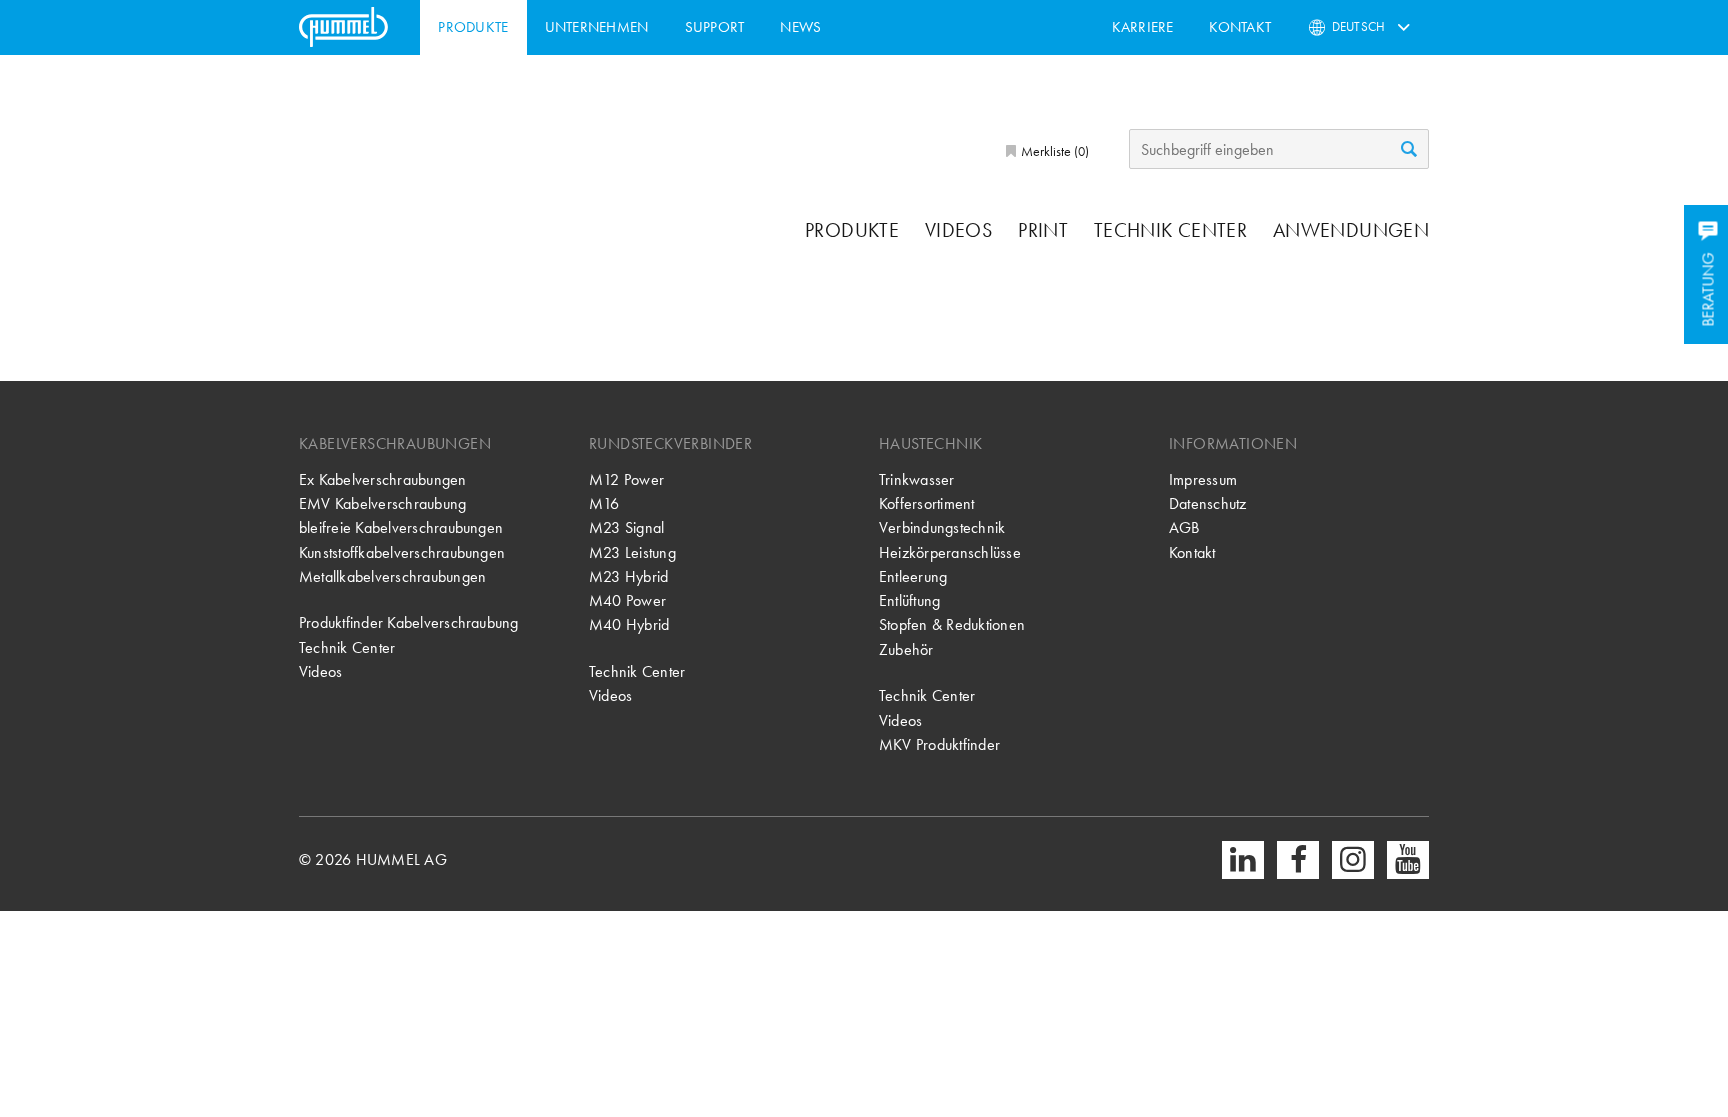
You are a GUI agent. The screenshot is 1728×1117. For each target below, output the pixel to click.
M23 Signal (626, 527)
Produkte (473, 27)
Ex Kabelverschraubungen (383, 479)
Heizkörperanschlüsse (950, 552)
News (800, 27)
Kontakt (1240, 27)
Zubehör (906, 649)
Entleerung (913, 576)
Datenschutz (1208, 503)
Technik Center (1170, 230)
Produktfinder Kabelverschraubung (409, 622)
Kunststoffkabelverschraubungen (402, 552)
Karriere (1143, 27)
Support (715, 27)
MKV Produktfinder (939, 744)
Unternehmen (597, 27)
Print (1043, 230)
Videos (958, 230)
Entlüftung (909, 600)
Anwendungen (1351, 230)
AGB (1184, 527)
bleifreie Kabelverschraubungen (401, 527)
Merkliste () (1053, 151)
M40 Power (627, 600)
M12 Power (626, 479)
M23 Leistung (632, 552)
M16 (604, 503)
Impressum (1203, 479)
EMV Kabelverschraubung (382, 503)
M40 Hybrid (629, 624)
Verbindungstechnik (942, 527)
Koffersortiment (927, 503)
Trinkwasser (917, 479)
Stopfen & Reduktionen (952, 624)
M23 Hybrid (628, 576)
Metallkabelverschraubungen (392, 576)
